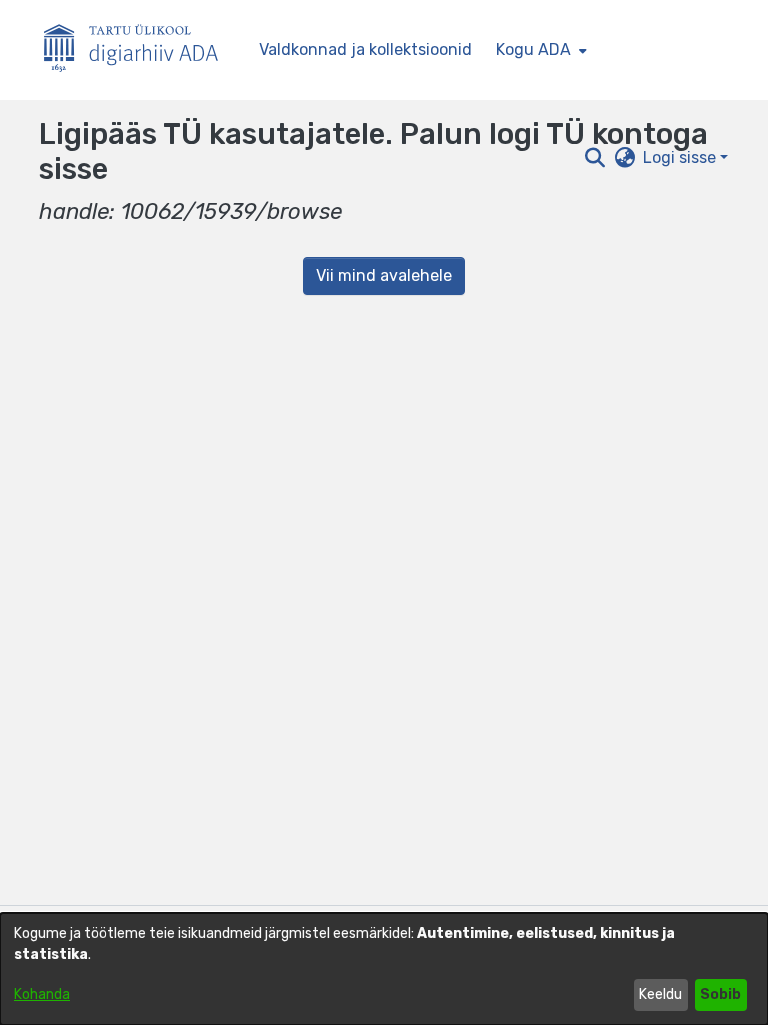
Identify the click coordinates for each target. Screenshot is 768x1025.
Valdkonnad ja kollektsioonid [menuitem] (365, 49)
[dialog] (384, 969)
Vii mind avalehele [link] (384, 275)
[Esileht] (139, 50)
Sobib (720, 994)
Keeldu (660, 994)
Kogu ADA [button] (533, 49)
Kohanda (42, 994)
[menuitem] (539, 50)
